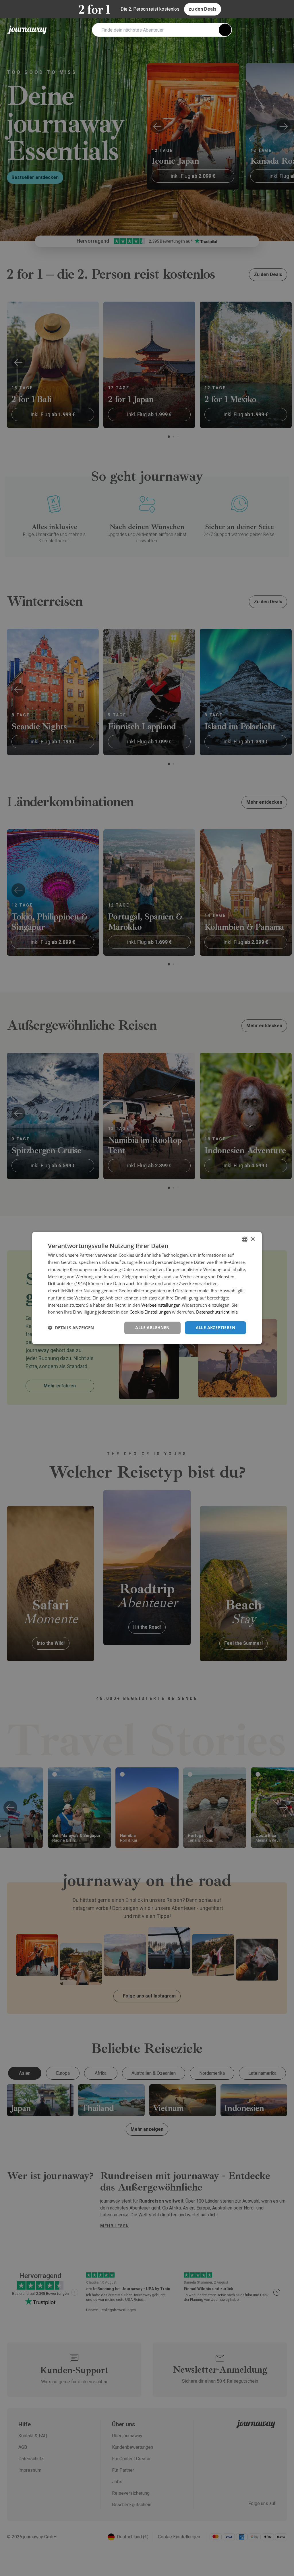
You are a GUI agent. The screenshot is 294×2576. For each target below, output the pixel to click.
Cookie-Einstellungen (150, 1312)
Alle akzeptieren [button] (215, 1327)
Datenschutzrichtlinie (217, 1312)
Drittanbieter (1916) (67, 1283)
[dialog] (147, 1288)
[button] (71, 1328)
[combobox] (245, 1239)
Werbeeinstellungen (161, 1305)
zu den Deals (203, 9)
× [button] (253, 1239)
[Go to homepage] (27, 30)
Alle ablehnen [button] (152, 1327)
